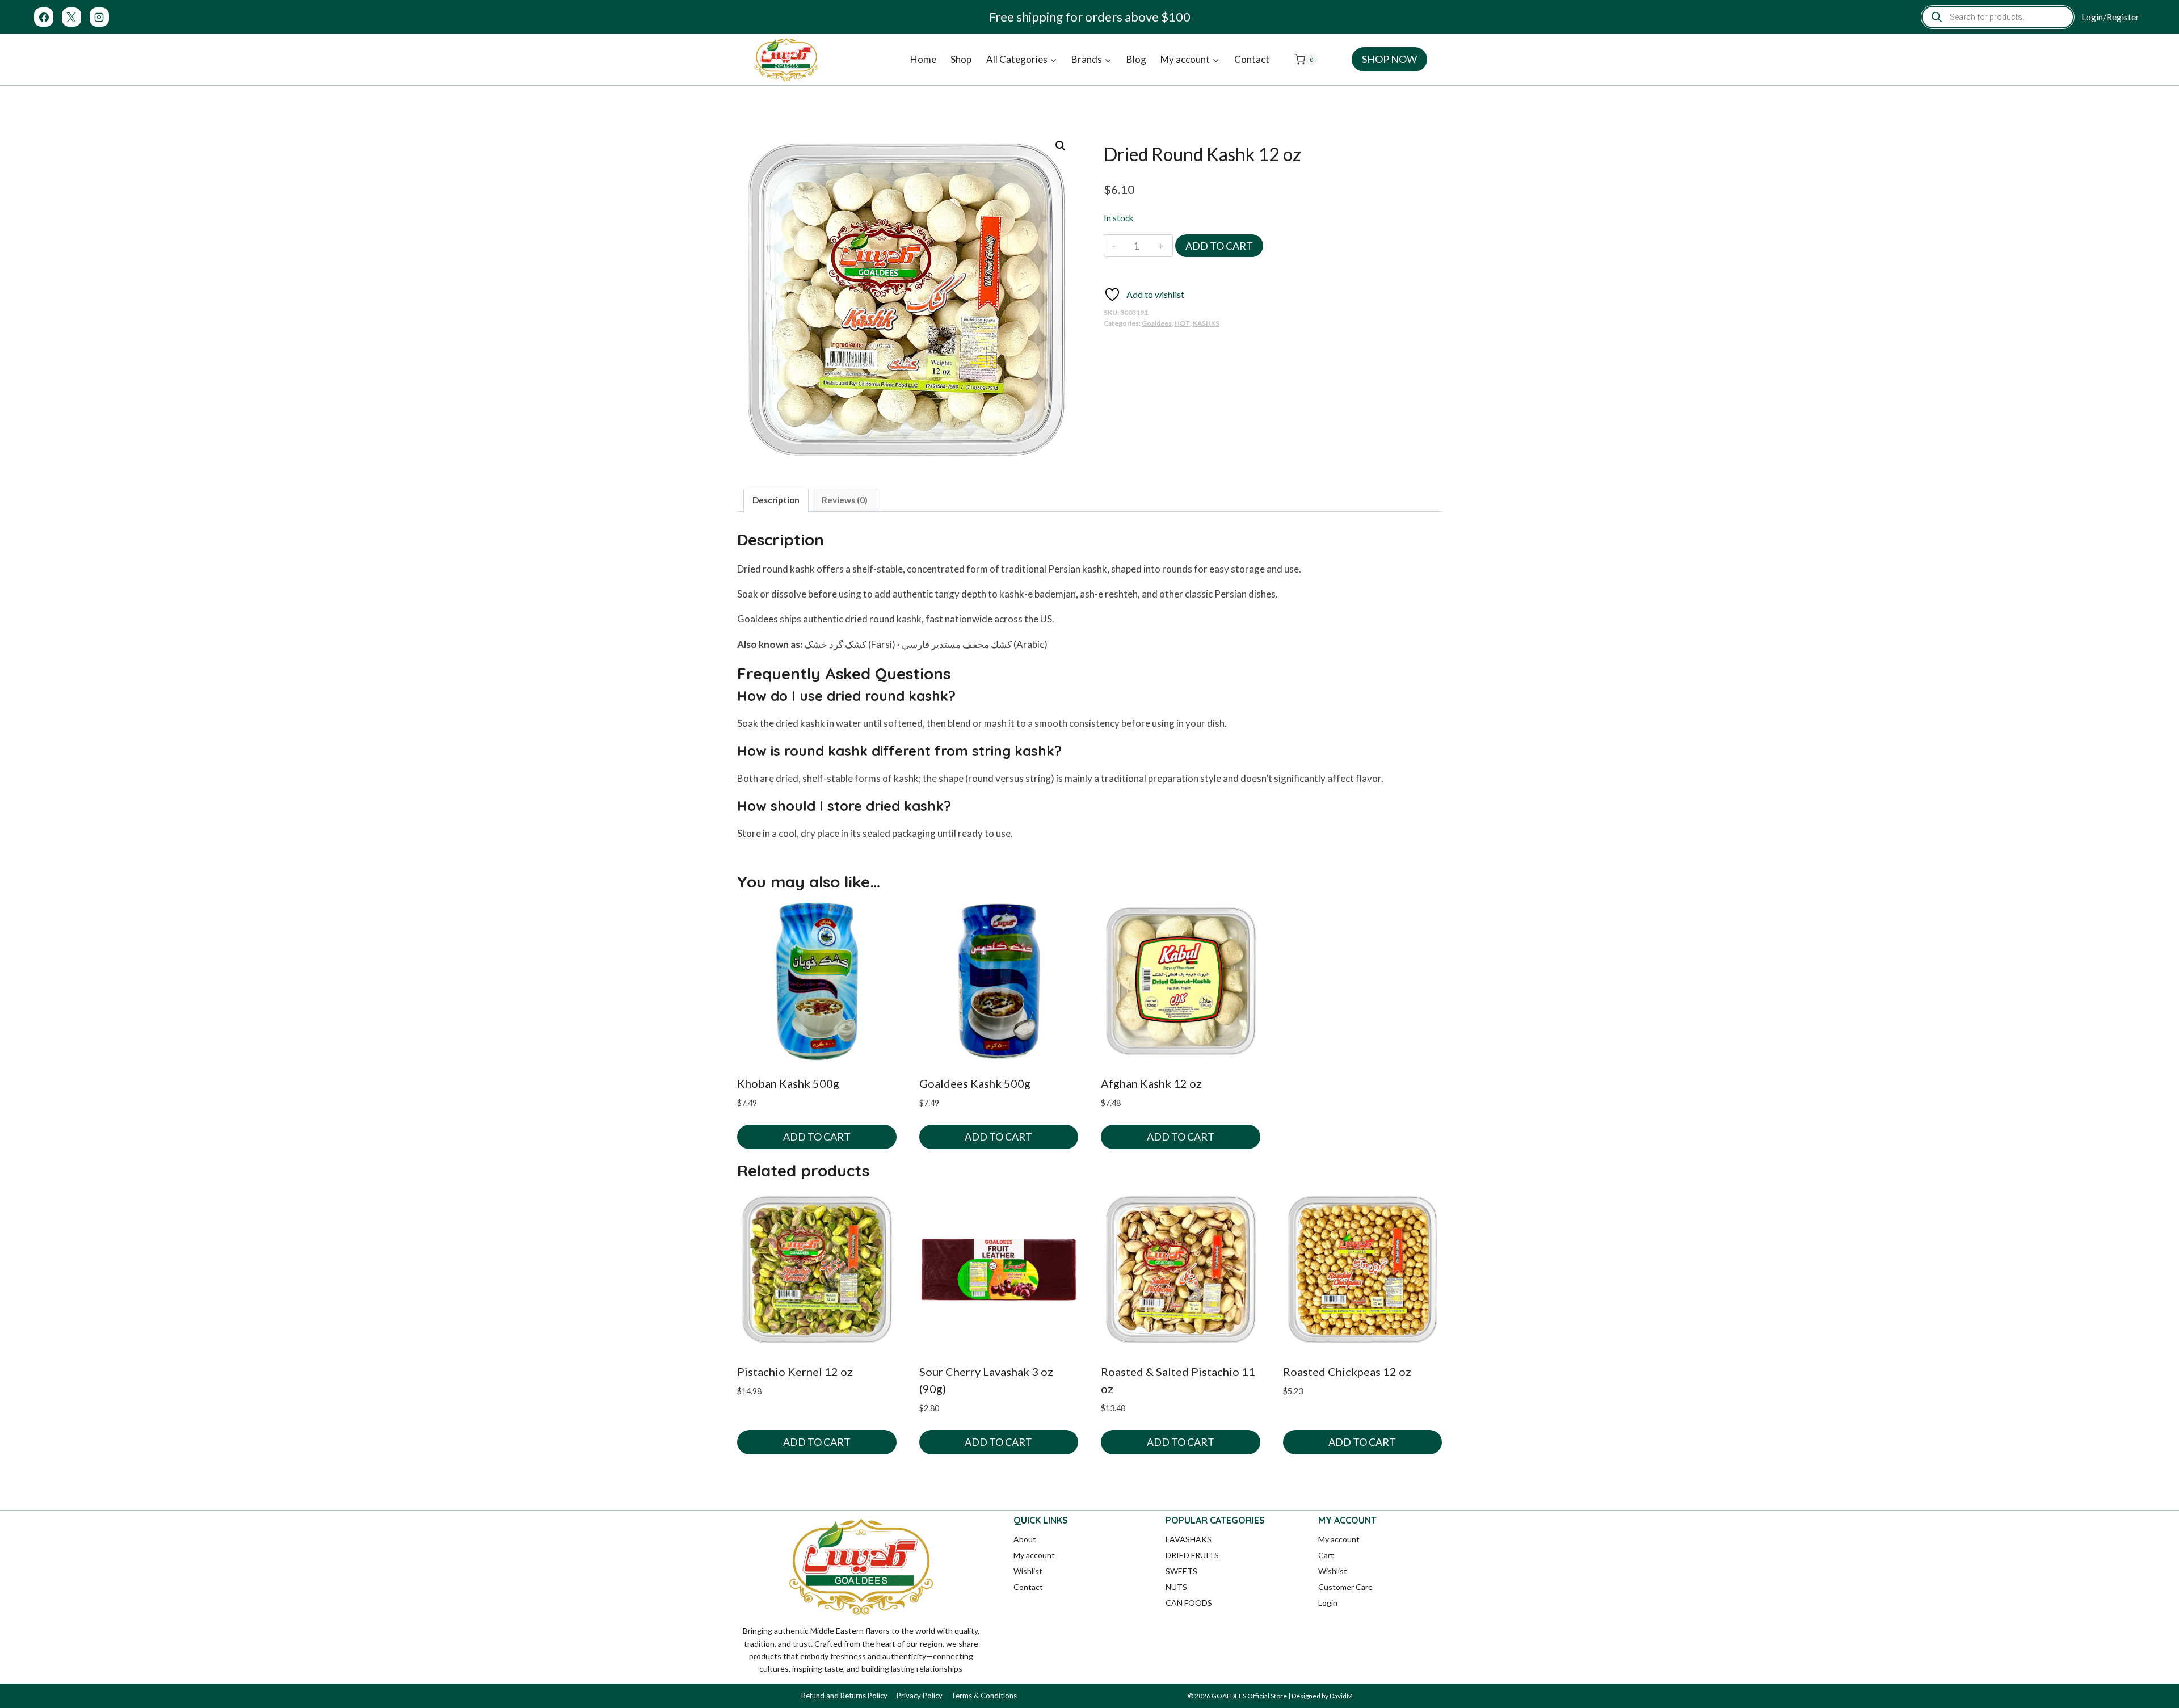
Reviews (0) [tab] (845, 500)
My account (1034, 1555)
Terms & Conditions (984, 1696)
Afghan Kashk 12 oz (1151, 1083)
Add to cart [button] (817, 1137)
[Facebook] (44, 17)
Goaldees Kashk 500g (975, 1083)
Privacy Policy (920, 1696)
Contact (1252, 59)
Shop (961, 59)
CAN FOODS (1189, 1603)
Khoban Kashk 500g (788, 1083)
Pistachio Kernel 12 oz (795, 1372)
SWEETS (1181, 1571)
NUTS (1176, 1587)
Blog (1136, 59)
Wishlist (1028, 1571)
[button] (1061, 146)
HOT (1182, 323)
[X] (71, 17)
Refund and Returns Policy (844, 1696)
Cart (1326, 1555)
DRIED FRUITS (1192, 1555)
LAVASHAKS (1189, 1539)
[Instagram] (99, 17)
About (1025, 1539)
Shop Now (1389, 59)
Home (923, 59)
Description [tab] (776, 500)
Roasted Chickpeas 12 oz (1347, 1372)
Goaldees (1157, 323)
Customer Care (1345, 1587)
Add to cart (1219, 246)
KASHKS (1206, 323)
